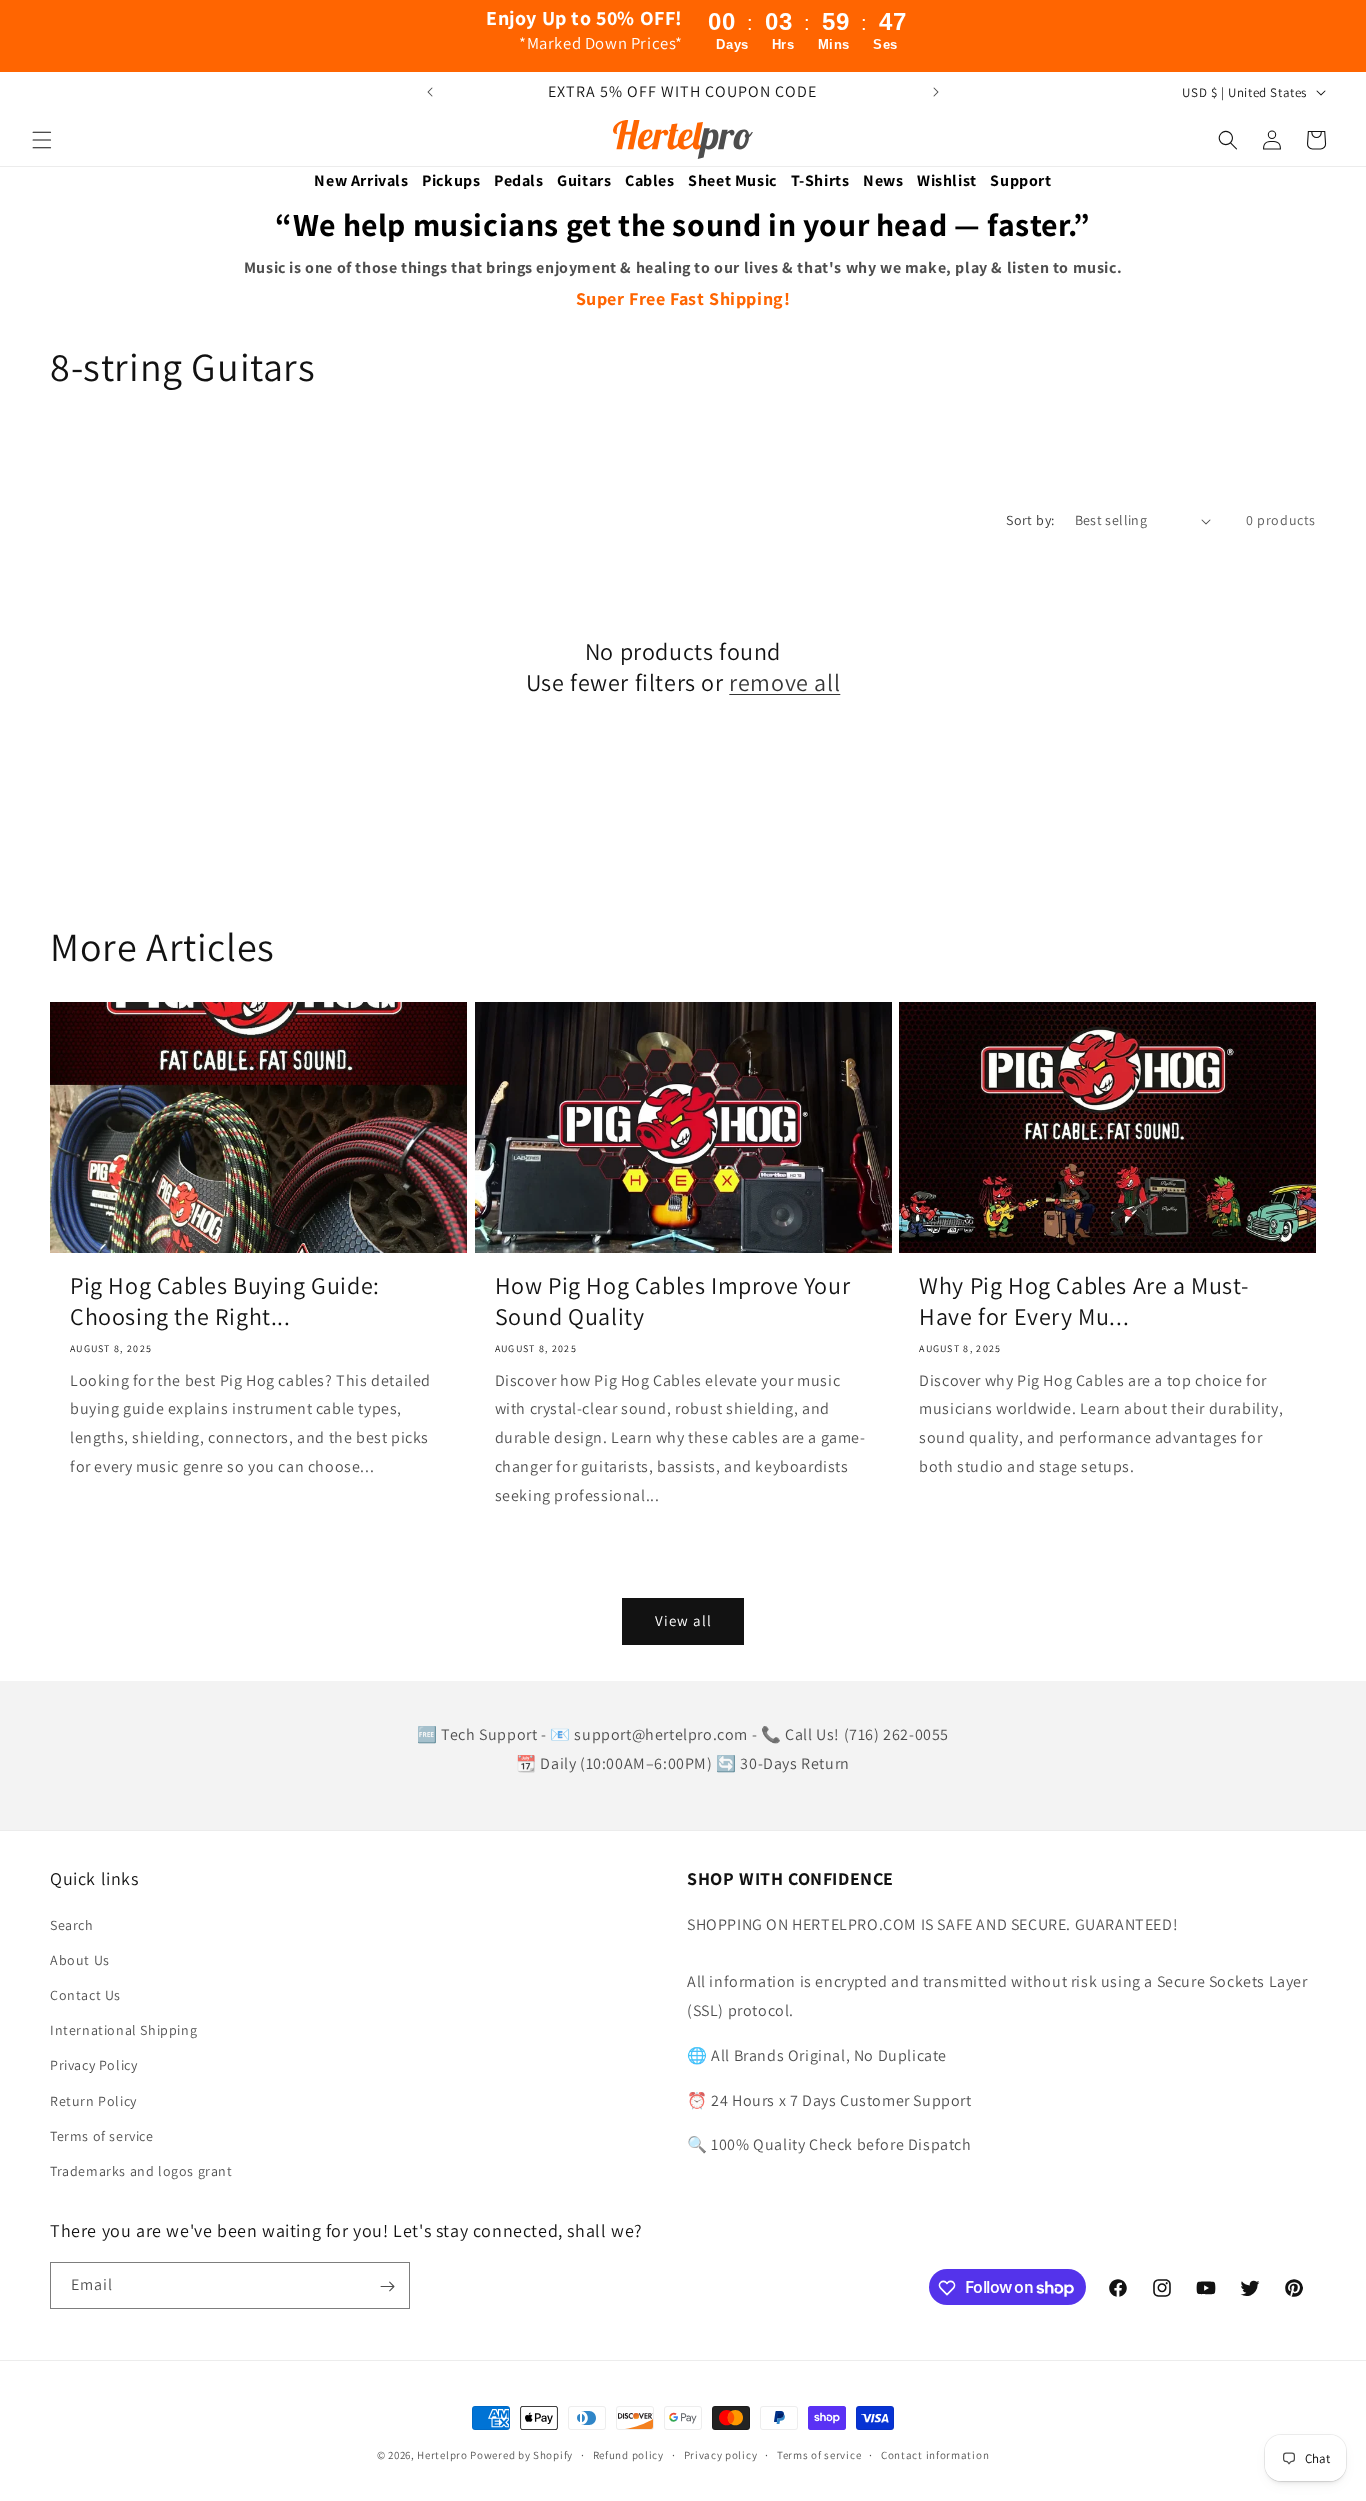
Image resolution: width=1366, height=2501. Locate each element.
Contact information (935, 2454)
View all (683, 1620)
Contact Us (85, 1995)
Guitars (584, 180)
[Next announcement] (936, 92)
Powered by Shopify (521, 2455)
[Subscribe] (387, 2286)
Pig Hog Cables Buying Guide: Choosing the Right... (225, 1301)
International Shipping (123, 2030)
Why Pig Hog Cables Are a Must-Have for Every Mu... (1083, 1301)
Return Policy (93, 2101)
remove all (784, 682)
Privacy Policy (93, 2065)
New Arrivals (361, 180)
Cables (650, 180)
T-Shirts (820, 180)
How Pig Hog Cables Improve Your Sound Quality (673, 1301)
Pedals (519, 180)
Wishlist (947, 180)
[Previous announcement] (430, 92)
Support (1020, 180)
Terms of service (102, 2136)
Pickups (451, 180)
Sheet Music (732, 180)
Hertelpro (442, 2455)
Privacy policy (721, 2454)
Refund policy (628, 2454)
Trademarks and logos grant (141, 2171)
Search (72, 1925)
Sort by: (1030, 520)
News (883, 180)
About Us (80, 1960)
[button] (42, 140)
